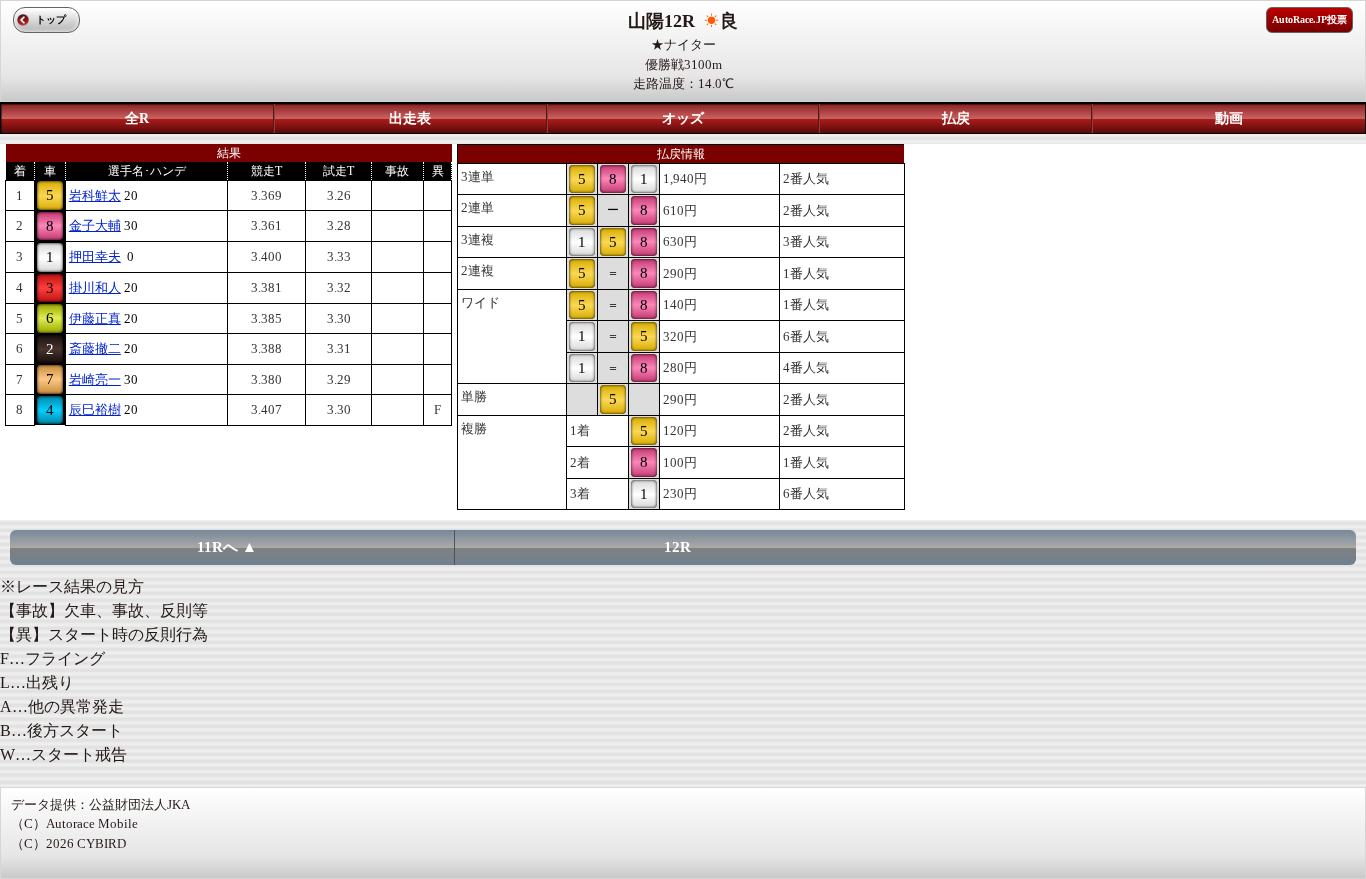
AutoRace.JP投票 (1309, 19)
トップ (51, 19)
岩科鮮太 (95, 195)
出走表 (410, 118)
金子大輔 (95, 225)
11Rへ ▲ (227, 547)
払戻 (956, 118)
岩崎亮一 (95, 379)
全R (137, 118)
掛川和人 (95, 287)
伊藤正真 (95, 318)
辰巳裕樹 (95, 409)
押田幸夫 (95, 256)
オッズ (683, 118)
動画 (1229, 118)
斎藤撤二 (95, 348)
